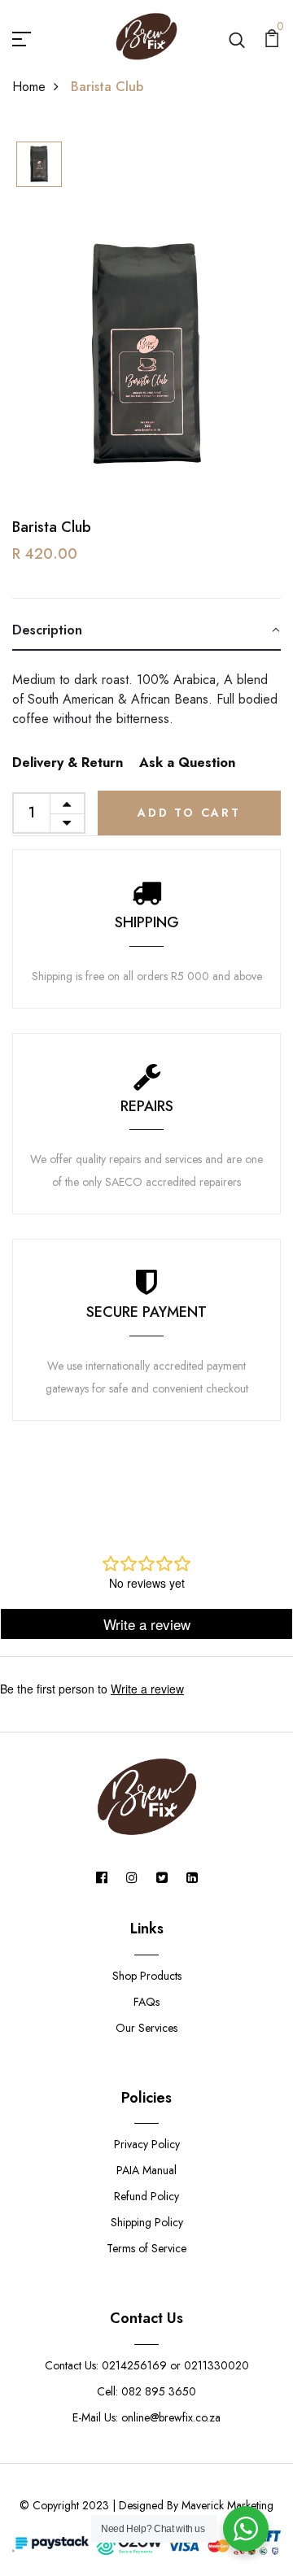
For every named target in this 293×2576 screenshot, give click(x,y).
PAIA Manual (146, 2170)
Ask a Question (187, 763)
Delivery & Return (68, 763)
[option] (39, 166)
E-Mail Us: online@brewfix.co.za (146, 2417)
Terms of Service (146, 2248)
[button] (146, 631)
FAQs (146, 2002)
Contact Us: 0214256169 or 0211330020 (147, 2365)
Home (29, 87)
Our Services (146, 2028)
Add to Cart (189, 813)
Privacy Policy (147, 2144)
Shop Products (147, 1976)
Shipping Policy (147, 2222)
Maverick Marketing (227, 2505)
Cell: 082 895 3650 (146, 2391)
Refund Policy (146, 2196)
